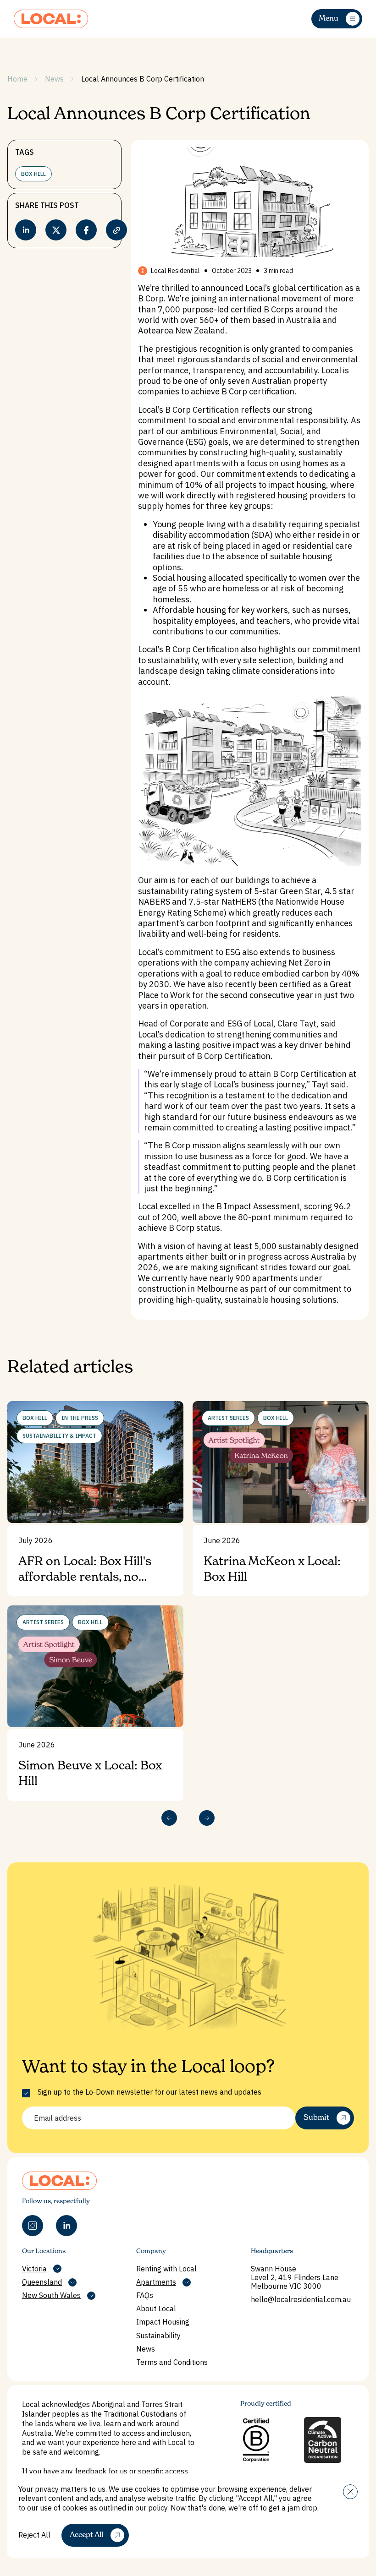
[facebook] (86, 230)
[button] (350, 2492)
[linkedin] (26, 230)
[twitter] (56, 230)
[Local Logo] (51, 19)
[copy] (116, 230)
